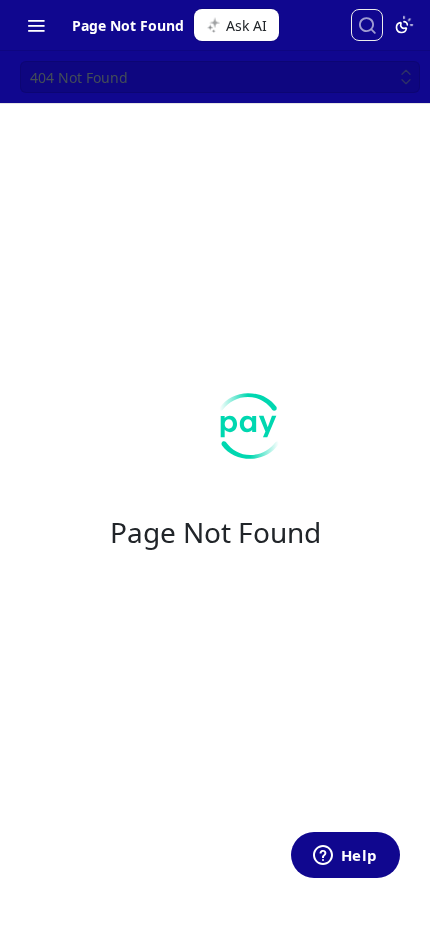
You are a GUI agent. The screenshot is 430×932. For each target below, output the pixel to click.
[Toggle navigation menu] (36, 25)
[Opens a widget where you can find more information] (345, 857)
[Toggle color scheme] (404, 25)
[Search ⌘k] (367, 25)
